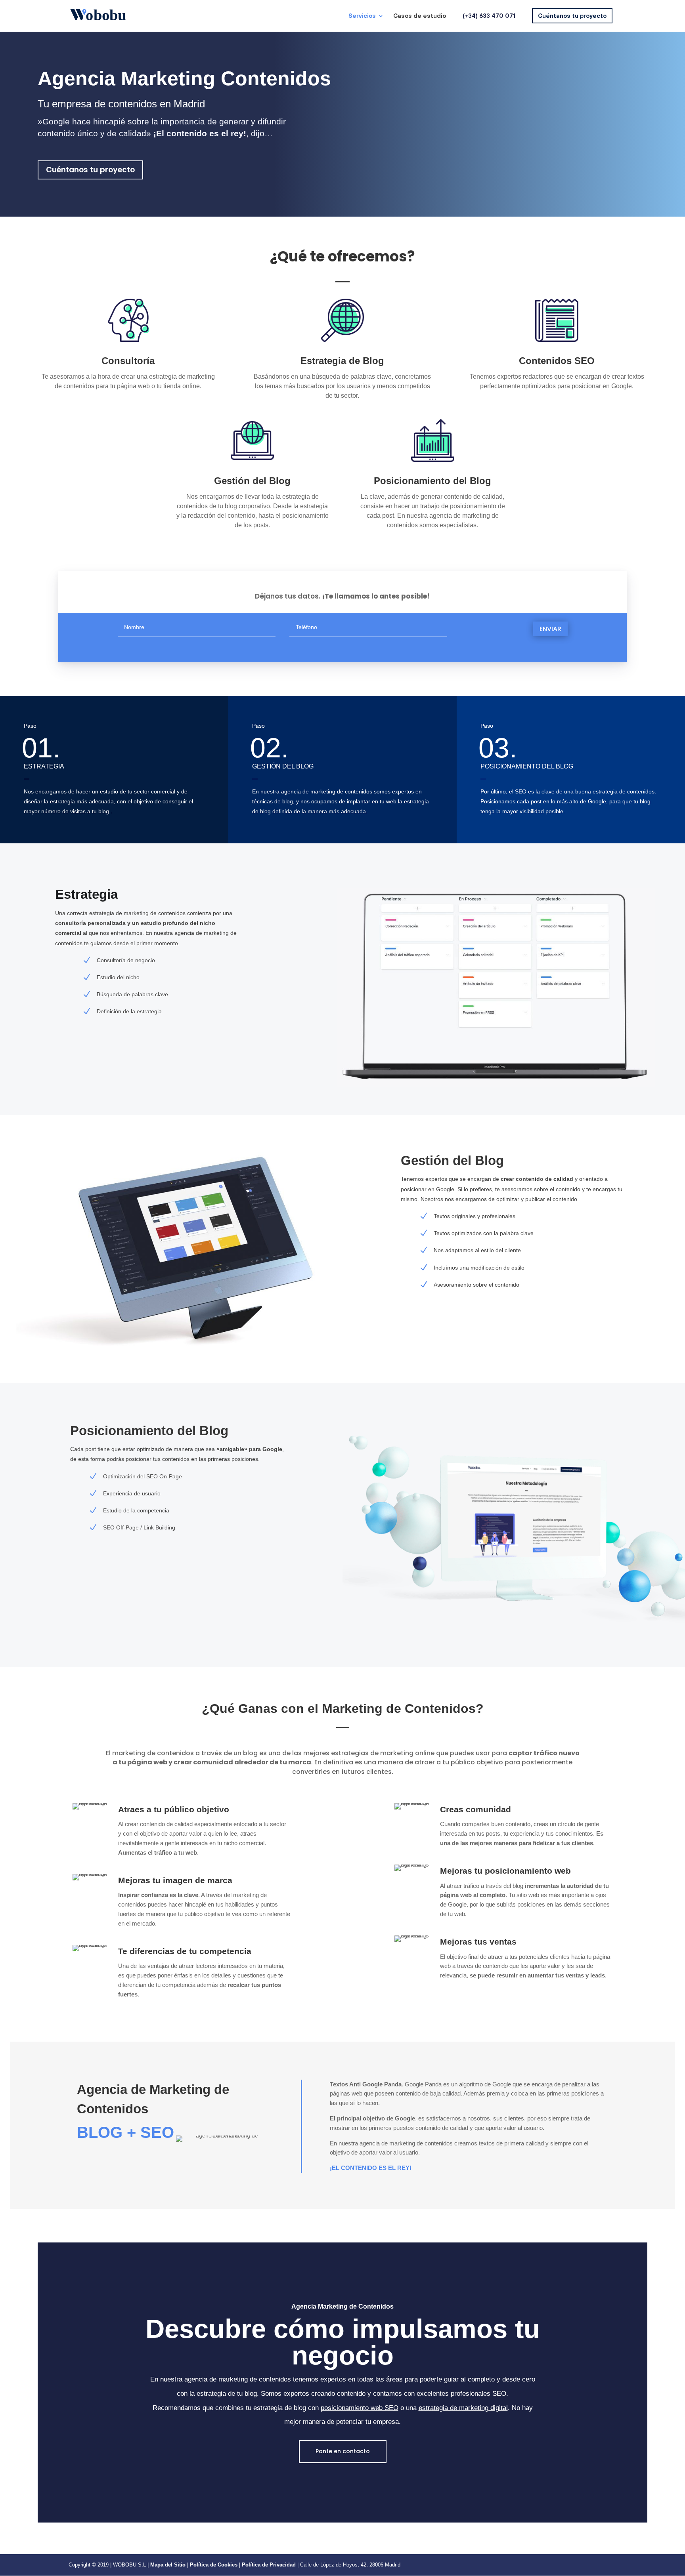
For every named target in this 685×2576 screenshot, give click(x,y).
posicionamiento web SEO (360, 2408)
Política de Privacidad (269, 2565)
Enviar (550, 629)
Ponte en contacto (343, 2451)
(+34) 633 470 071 (489, 16)
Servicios (362, 16)
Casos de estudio (420, 16)
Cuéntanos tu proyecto (572, 16)
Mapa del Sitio (169, 2565)
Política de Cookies (214, 2565)
